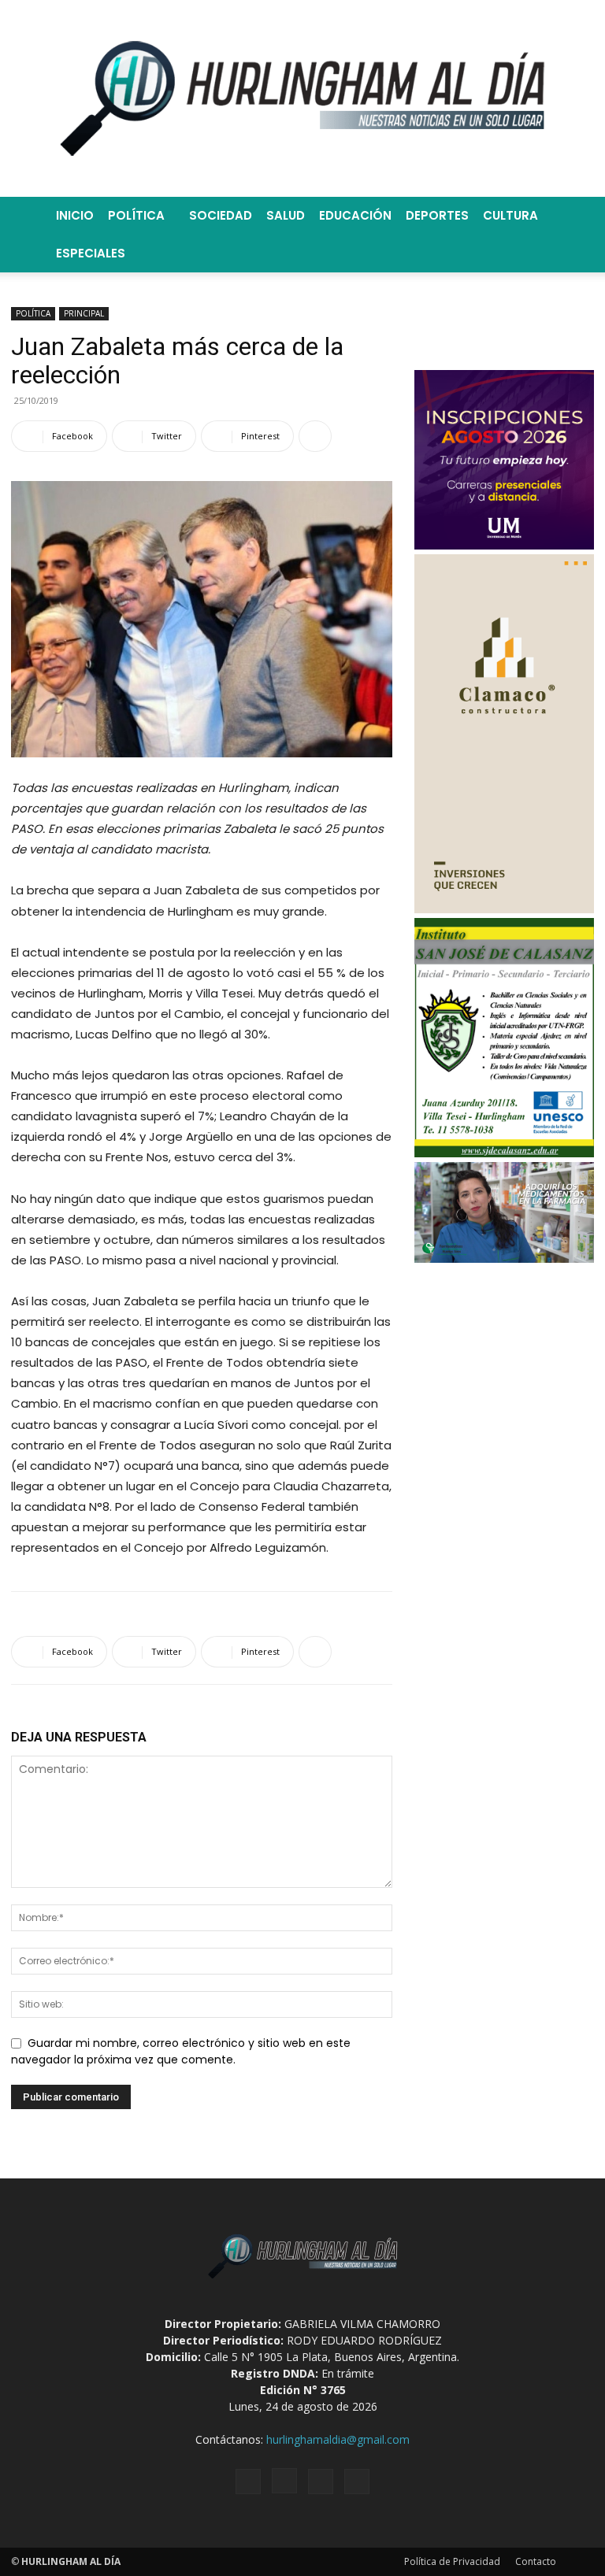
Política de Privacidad (452, 2561)
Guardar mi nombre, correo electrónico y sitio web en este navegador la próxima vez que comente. (181, 2052)
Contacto (536, 2561)
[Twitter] (321, 2482)
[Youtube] (357, 2482)
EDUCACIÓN (355, 215)
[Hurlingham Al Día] (302, 98)
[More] (315, 436)
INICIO (75, 215)
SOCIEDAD (221, 215)
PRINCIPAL (84, 313)
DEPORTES (437, 215)
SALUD (286, 215)
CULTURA (510, 215)
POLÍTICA (136, 215)
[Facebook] (248, 2482)
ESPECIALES (91, 253)
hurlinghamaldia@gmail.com (338, 2439)
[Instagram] (284, 2481)
